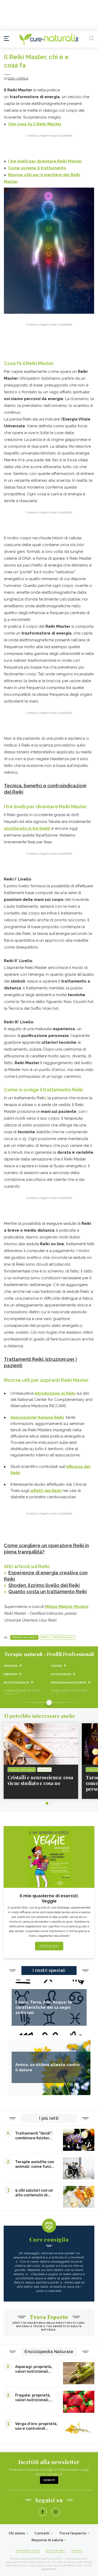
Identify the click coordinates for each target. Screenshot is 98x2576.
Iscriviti (49, 2480)
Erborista (11, 1674)
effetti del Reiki (46, 1491)
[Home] (49, 39)
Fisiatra (57, 1666)
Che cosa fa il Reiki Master (35, 124)
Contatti (42, 2533)
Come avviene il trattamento (37, 168)
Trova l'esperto (73, 2533)
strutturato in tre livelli (27, 828)
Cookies (77, 2551)
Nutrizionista (61, 1674)
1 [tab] (47, 1803)
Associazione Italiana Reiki (37, 1417)
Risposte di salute (47, 2540)
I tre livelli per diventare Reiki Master (45, 161)
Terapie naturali (24, 1637)
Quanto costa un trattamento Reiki (48, 1592)
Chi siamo (17, 2533)
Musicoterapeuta (16, 1683)
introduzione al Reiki (55, 1393)
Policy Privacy (56, 2551)
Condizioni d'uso (28, 2551)
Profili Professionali (57, 1637)
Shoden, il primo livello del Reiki (44, 1585)
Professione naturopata (69, 1683)
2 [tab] (51, 1803)
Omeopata (11, 1666)
